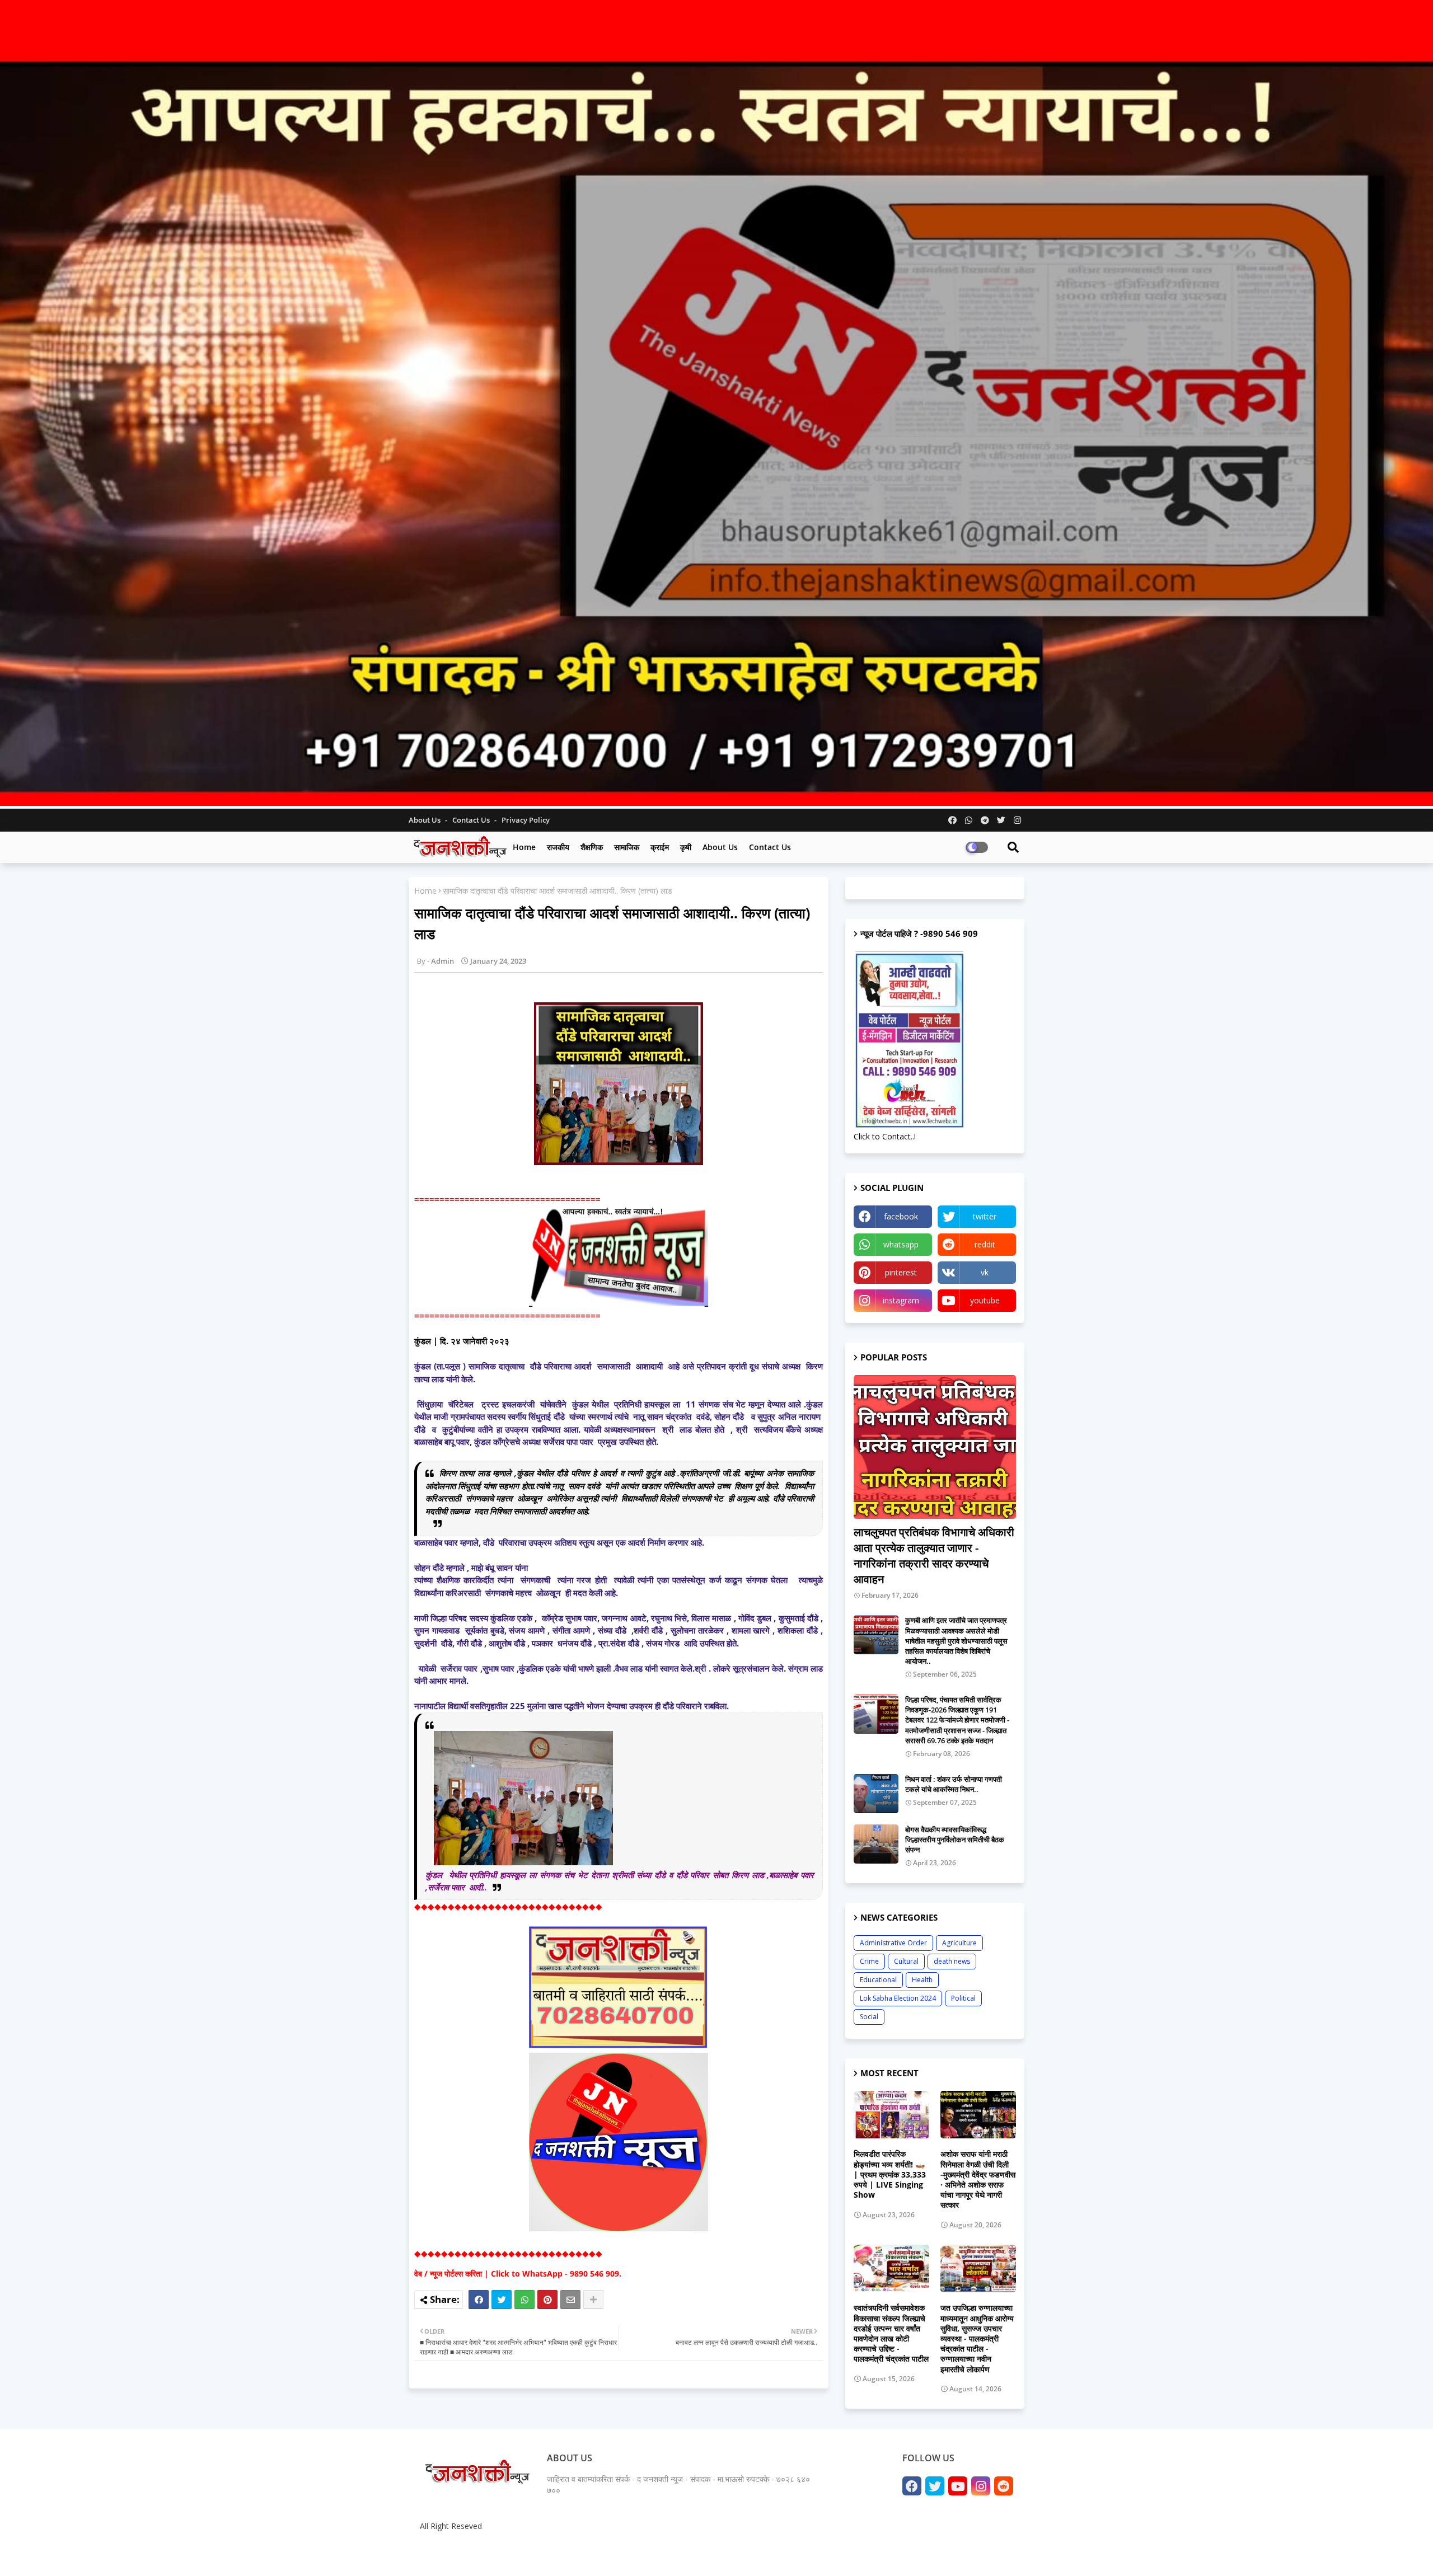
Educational (878, 1980)
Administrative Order (893, 1943)
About (900, 2553)
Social (869, 2017)
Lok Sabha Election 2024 (898, 1998)
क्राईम (660, 847)
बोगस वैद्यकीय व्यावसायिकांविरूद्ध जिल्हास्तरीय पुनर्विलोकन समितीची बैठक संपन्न (955, 1840)
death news (952, 1961)
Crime (869, 1961)
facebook (901, 1216)
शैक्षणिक (592, 847)
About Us (425, 820)
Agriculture (959, 1943)
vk (985, 1272)
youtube (985, 1300)
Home (524, 847)
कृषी (686, 847)
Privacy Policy (526, 820)
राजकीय (558, 847)
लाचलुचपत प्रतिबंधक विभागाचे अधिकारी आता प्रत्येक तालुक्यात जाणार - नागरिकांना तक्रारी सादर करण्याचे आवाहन (934, 1556)
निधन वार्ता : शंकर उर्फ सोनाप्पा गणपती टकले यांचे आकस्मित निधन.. (954, 1784)
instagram (901, 1300)
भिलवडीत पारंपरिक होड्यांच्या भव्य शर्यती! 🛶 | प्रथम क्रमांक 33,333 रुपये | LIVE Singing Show (890, 2174)
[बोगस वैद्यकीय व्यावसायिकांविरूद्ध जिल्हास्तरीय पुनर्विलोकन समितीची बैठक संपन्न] (876, 1844)
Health (922, 1980)
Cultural (906, 1961)
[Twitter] (502, 2300)
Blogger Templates (498, 2553)
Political (963, 1998)
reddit (985, 1244)
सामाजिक (627, 847)
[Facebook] (479, 2300)
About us (720, 847)
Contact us (472, 820)
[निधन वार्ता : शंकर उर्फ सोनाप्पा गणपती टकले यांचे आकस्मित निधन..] (876, 1794)
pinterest (901, 1272)
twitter (985, 1216)
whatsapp (901, 1244)
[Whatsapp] (525, 2300)
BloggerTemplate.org (633, 2553)
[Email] (570, 2300)
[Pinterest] (547, 2300)
